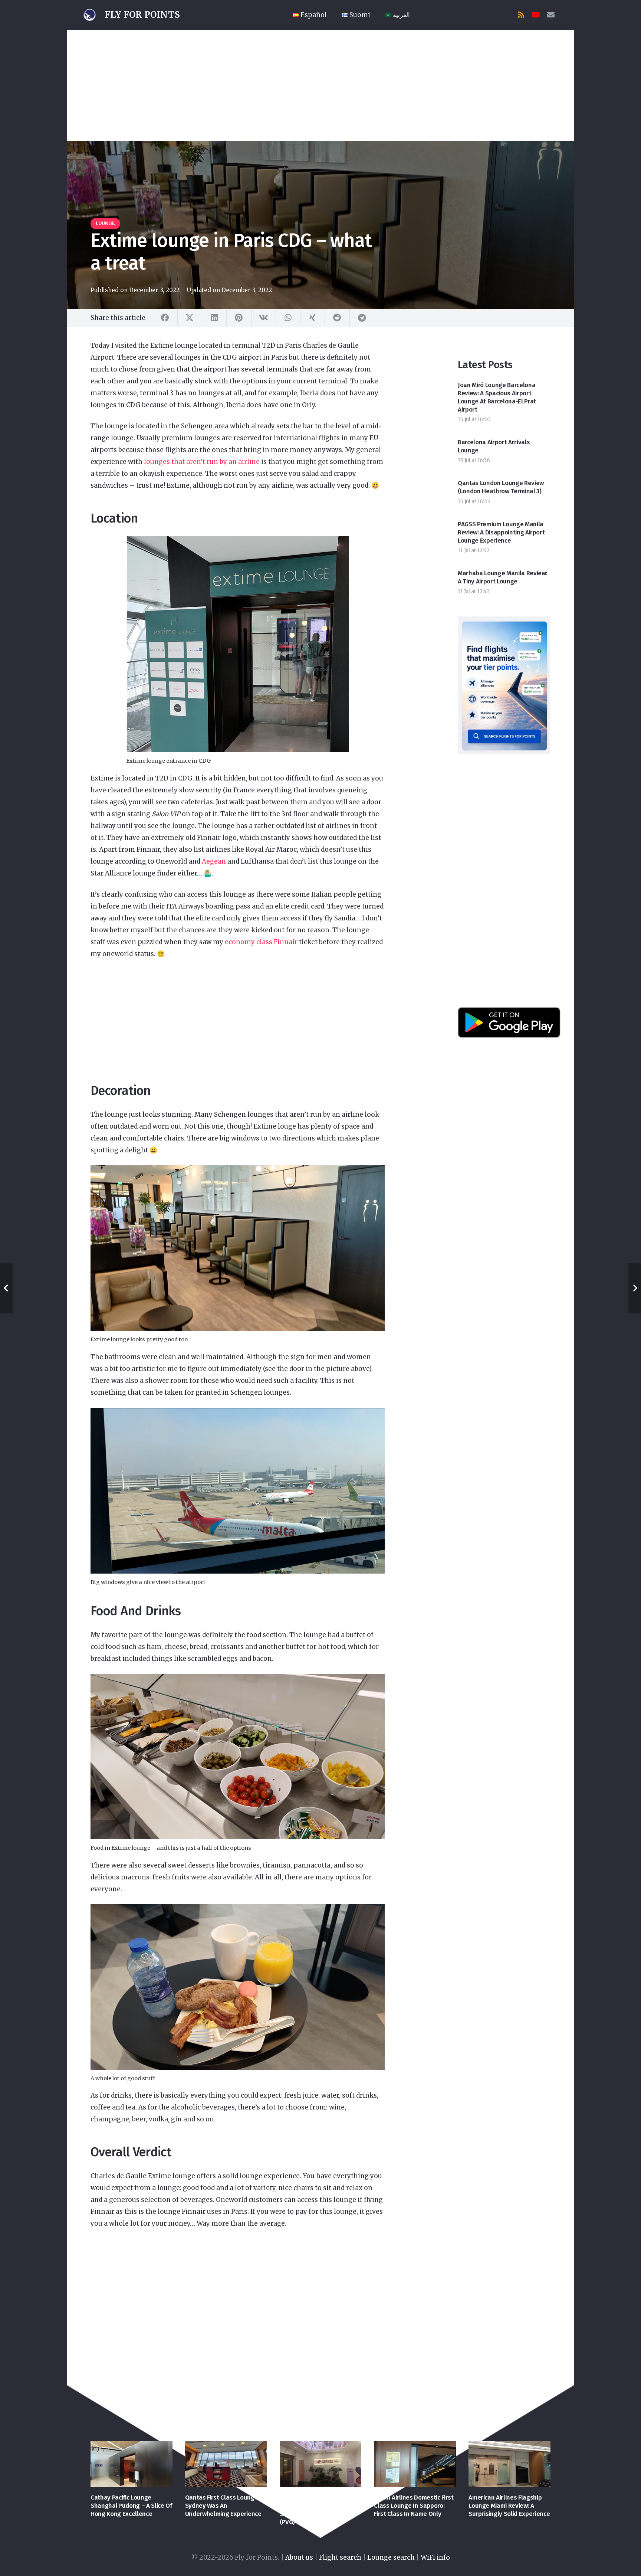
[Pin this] (239, 318)
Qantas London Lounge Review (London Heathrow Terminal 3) (501, 487)
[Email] (551, 15)
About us (299, 2557)
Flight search (340, 2557)
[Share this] (165, 318)
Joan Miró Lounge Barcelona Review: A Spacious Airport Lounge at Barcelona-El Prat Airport (497, 397)
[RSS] (521, 15)
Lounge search (391, 2557)
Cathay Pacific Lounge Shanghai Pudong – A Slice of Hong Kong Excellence (131, 2506)
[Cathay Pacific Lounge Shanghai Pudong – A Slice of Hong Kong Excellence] (132, 2464)
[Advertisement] (320, 85)
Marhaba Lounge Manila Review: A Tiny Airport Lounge (502, 577)
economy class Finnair (261, 942)
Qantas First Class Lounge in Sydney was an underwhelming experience (225, 2506)
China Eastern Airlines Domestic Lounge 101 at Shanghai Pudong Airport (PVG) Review (315, 2510)
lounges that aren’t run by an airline (201, 462)
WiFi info (435, 2557)
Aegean (214, 861)
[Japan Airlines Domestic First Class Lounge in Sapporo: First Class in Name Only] (415, 2464)
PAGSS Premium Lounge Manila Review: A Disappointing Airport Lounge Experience (501, 532)
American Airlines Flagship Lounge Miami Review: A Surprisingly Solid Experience (509, 2506)
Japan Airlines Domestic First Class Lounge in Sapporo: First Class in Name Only (414, 2506)
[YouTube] (536, 15)
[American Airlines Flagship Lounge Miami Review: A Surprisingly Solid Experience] (509, 2464)
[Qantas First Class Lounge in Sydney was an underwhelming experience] (226, 2464)
